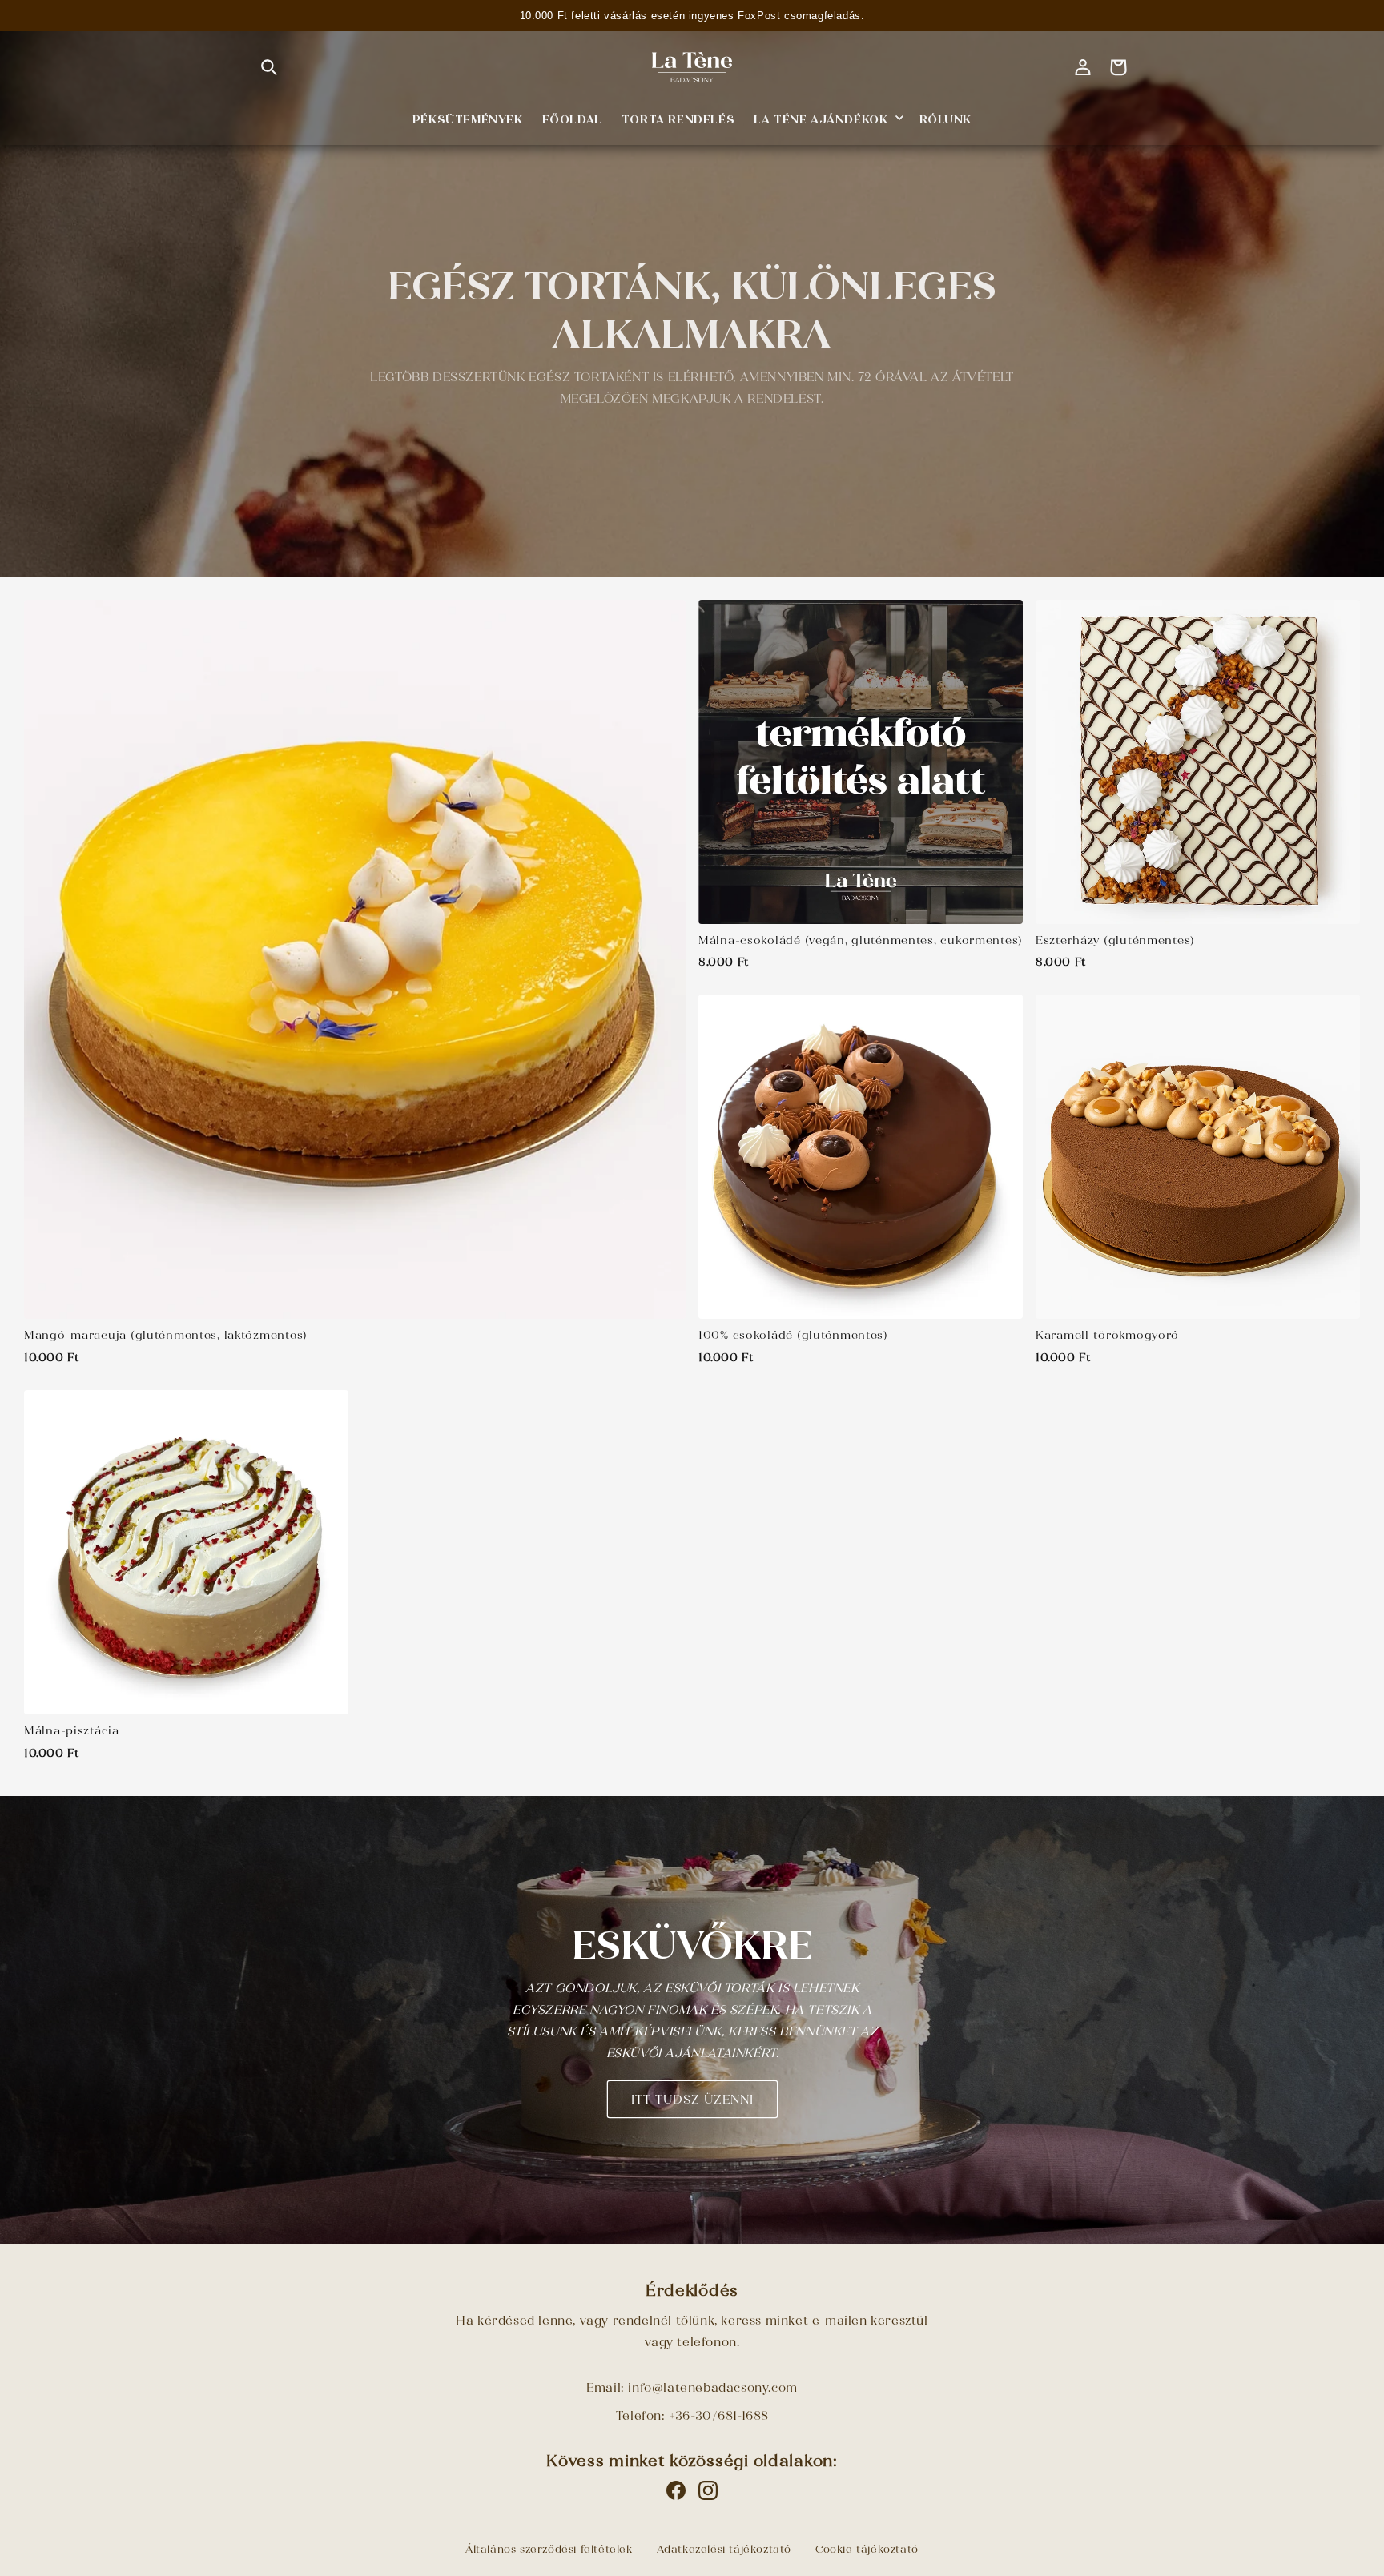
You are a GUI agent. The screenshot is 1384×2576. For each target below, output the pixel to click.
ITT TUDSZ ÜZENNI (692, 2100)
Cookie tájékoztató (867, 2549)
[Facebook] (676, 2490)
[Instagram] (708, 2490)
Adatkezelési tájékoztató (724, 2549)
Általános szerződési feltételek (549, 2549)
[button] (269, 67)
